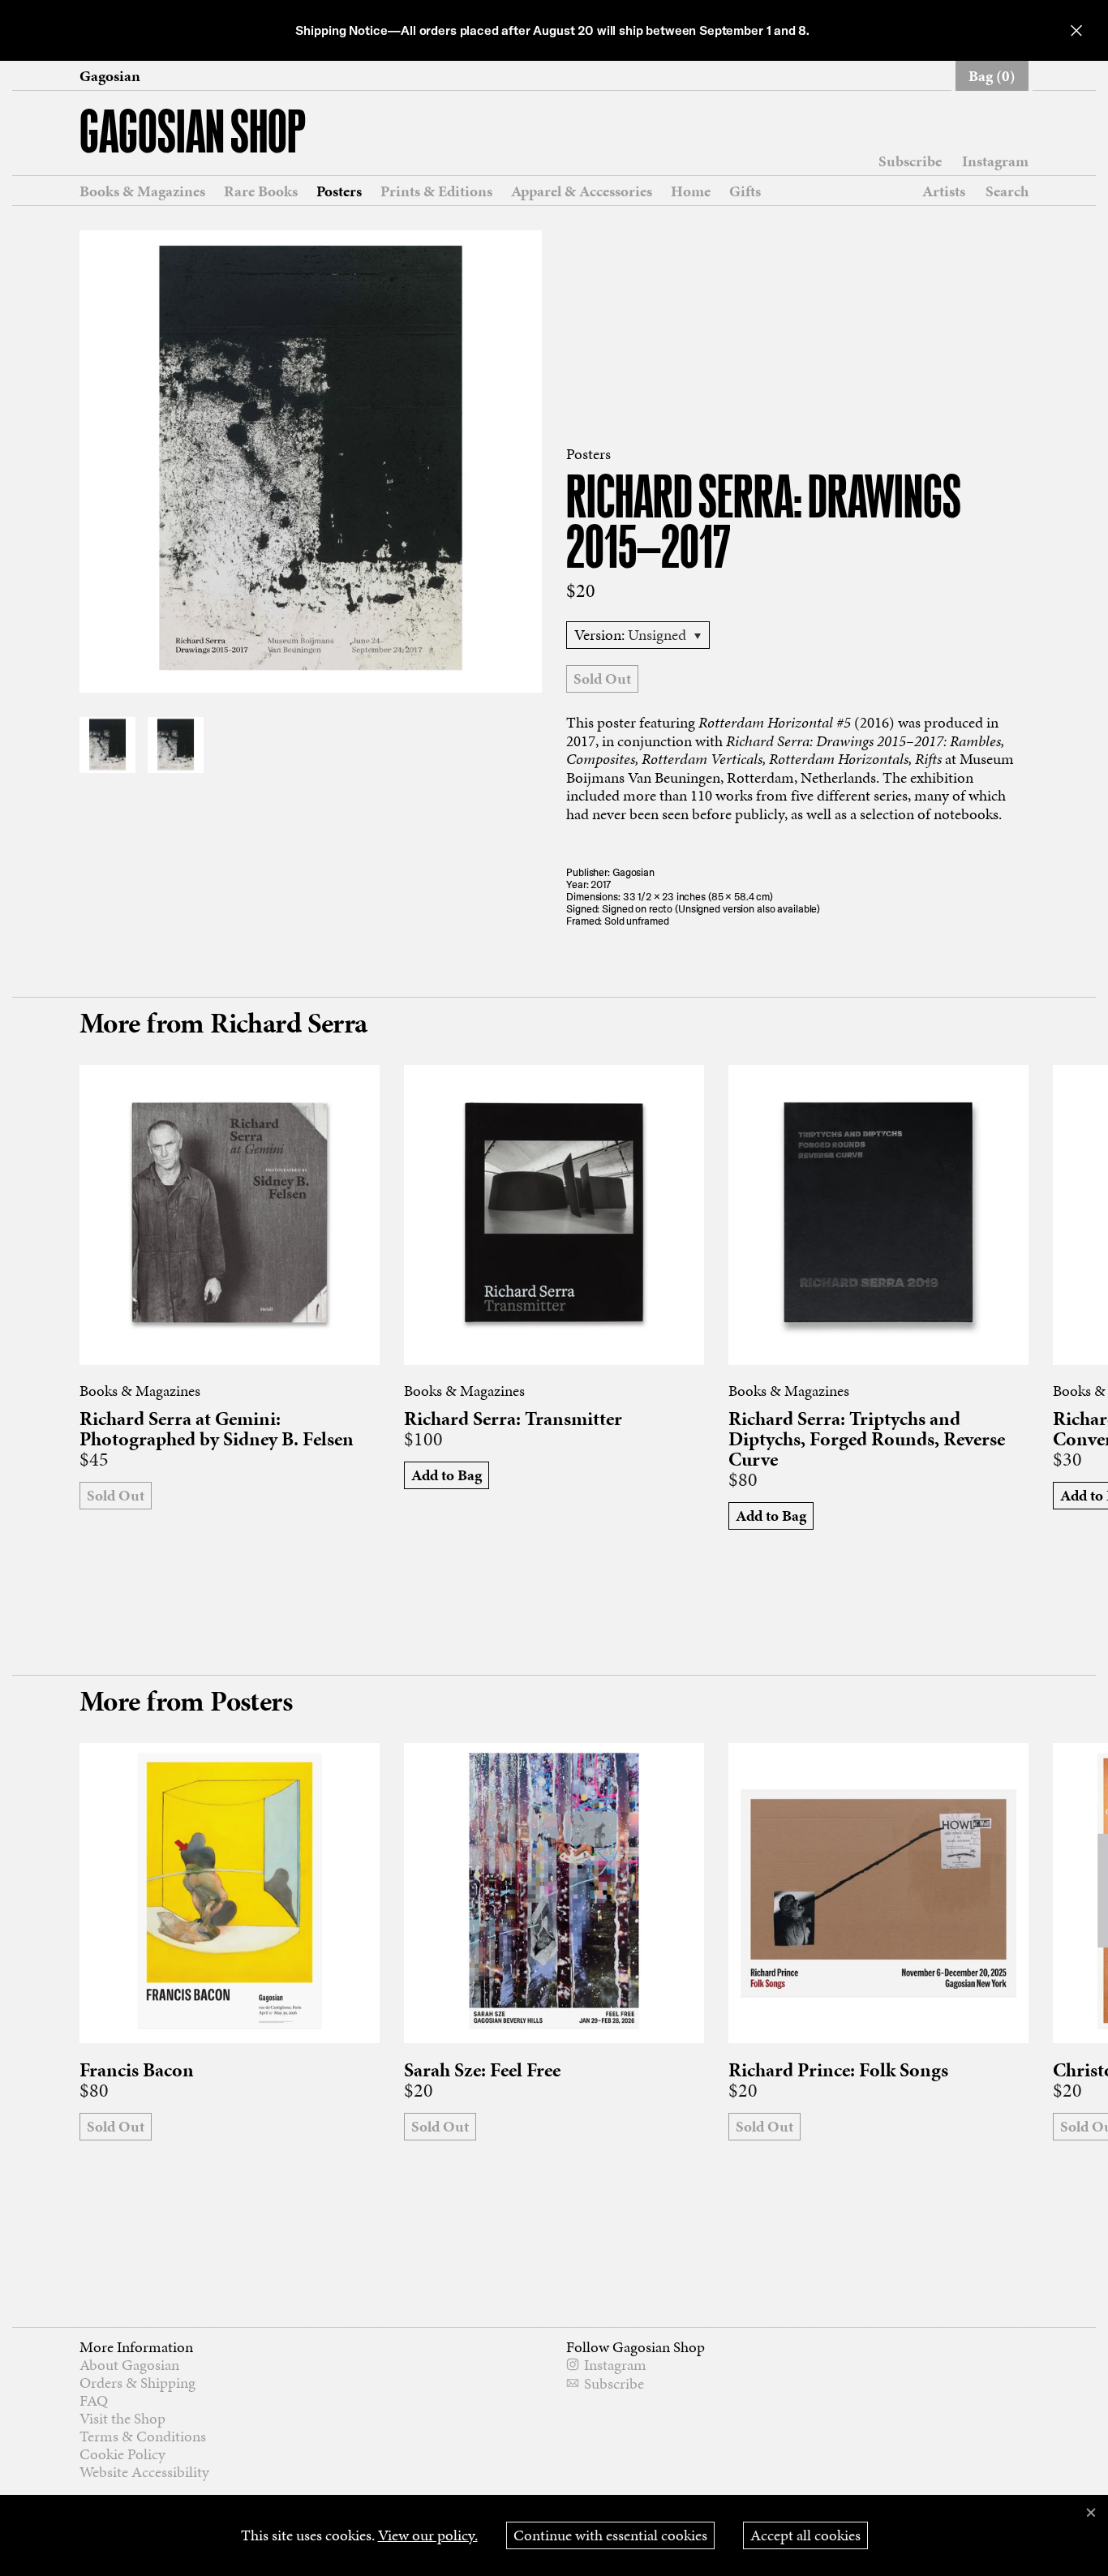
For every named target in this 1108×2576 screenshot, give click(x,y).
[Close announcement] (1076, 30)
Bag (992, 76)
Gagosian (110, 76)
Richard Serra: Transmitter (513, 1419)
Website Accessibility (144, 2472)
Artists (944, 191)
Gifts (745, 191)
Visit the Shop (122, 2418)
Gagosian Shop (193, 135)
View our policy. (428, 2535)
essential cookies (610, 2535)
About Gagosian (129, 2365)
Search (1007, 191)
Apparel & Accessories (582, 191)
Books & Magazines (142, 191)
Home (691, 191)
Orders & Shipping (137, 2383)
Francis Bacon (137, 2070)
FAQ (94, 2400)
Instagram (995, 161)
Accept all (805, 2535)
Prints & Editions (436, 191)
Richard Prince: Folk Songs (838, 2070)
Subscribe (910, 161)
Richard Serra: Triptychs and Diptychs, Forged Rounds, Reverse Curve (867, 1439)
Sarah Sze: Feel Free (482, 2070)
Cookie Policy (122, 2454)
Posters (339, 191)
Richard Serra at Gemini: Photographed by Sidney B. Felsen (217, 1429)
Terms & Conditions (143, 2436)
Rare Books (261, 191)
